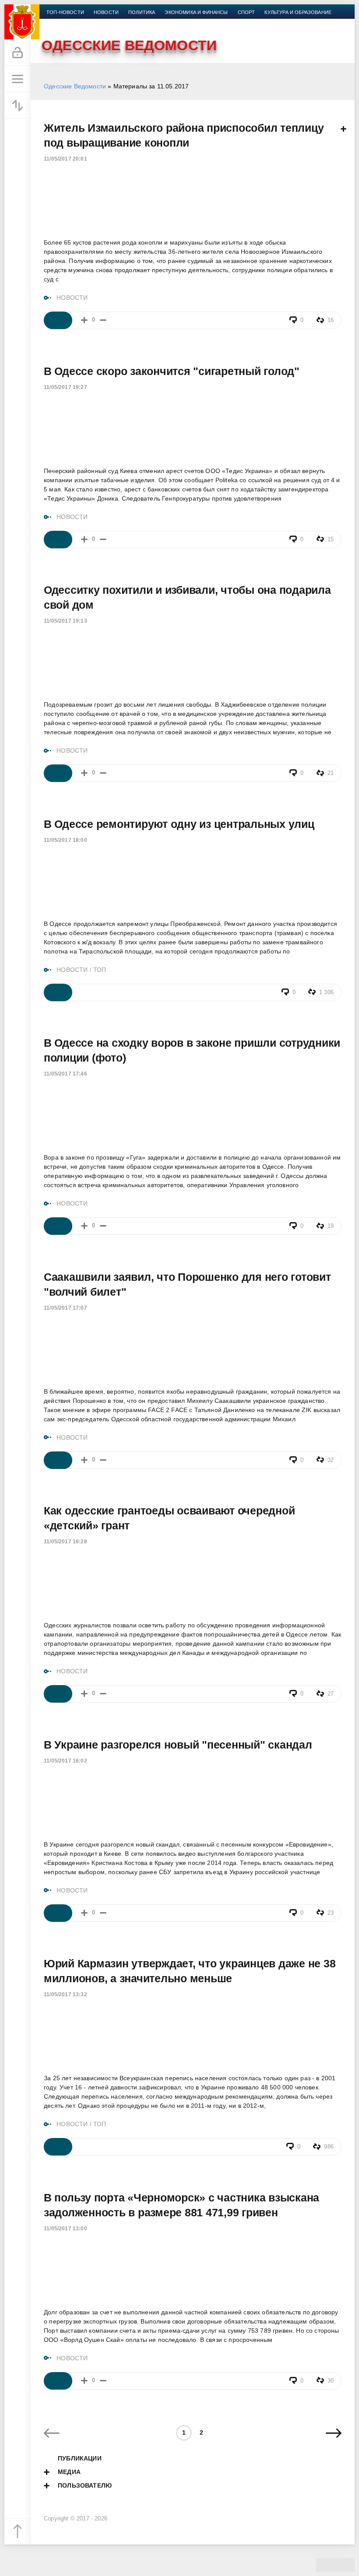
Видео (96, 23)
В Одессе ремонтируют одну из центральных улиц (179, 824)
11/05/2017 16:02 (65, 1761)
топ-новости (65, 12)
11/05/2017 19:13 (65, 621)
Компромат (62, 23)
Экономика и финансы (196, 12)
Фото (121, 23)
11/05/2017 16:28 (65, 1542)
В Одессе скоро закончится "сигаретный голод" (172, 371)
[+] (84, 320)
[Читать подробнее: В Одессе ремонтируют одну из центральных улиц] (58, 992)
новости (106, 12)
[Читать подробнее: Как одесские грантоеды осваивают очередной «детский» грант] (58, 1694)
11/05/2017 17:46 (65, 1074)
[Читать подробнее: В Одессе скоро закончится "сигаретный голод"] (58, 540)
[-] (103, 320)
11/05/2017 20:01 (65, 159)
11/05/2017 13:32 (65, 1994)
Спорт (246, 12)
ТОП (100, 970)
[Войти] (18, 53)
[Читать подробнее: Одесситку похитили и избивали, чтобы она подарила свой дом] (58, 773)
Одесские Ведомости (75, 86)
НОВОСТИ (72, 298)
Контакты (152, 23)
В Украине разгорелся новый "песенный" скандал (178, 1745)
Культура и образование (298, 12)
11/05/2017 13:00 (65, 2229)
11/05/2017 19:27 (65, 387)
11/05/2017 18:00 (65, 840)
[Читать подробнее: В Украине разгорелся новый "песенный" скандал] (58, 1913)
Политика (142, 12)
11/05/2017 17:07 (65, 1308)
